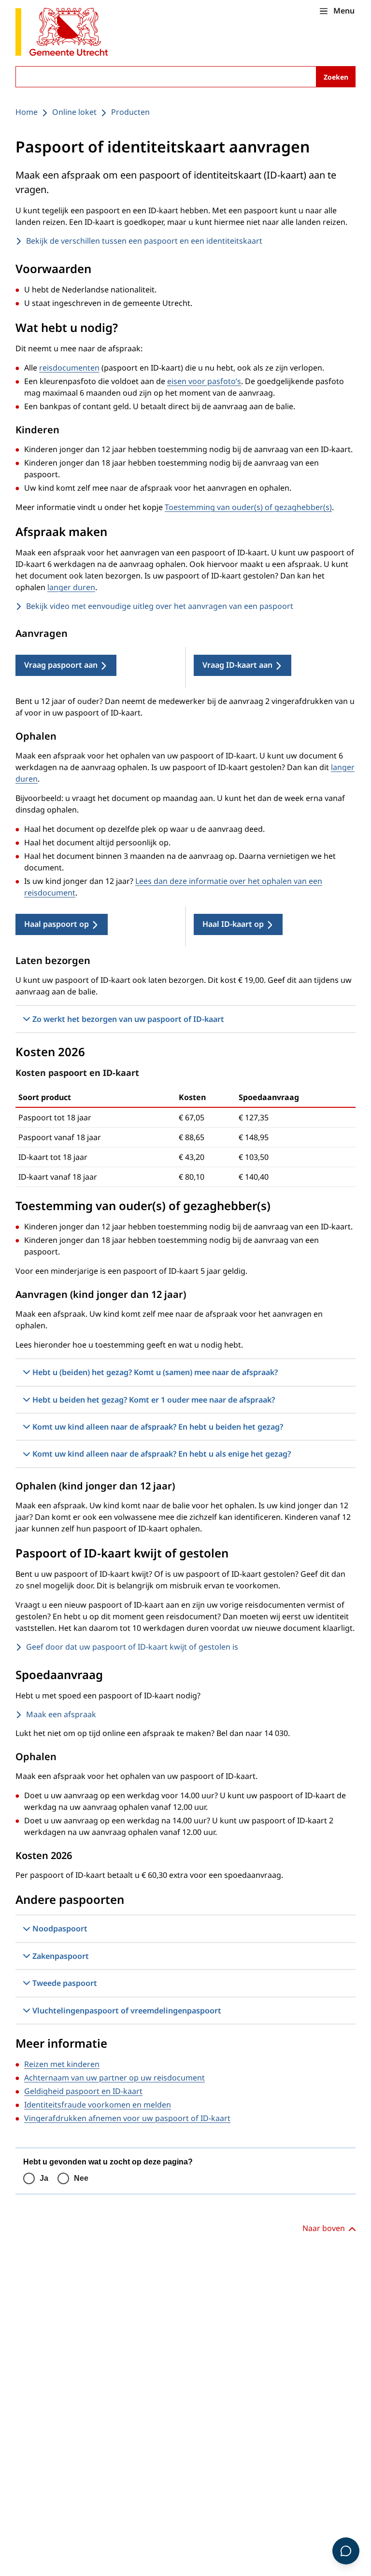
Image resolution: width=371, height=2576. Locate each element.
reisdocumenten (69, 368)
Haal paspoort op (57, 924)
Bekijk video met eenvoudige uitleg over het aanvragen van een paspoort (160, 606)
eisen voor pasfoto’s (204, 381)
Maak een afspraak (61, 1714)
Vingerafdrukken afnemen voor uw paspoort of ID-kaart (127, 2118)
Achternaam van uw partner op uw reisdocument (114, 2078)
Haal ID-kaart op (233, 924)
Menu (344, 11)
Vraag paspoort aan (61, 665)
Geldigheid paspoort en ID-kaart (83, 2091)
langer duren (71, 587)
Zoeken (336, 77)
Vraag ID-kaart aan (237, 665)
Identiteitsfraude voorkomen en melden (98, 2105)
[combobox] (185, 77)
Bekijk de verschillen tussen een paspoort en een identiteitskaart (144, 241)
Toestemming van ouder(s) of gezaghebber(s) (248, 507)
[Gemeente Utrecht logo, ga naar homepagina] (62, 33)
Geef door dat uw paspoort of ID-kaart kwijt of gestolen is (132, 1647)
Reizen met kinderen (62, 2064)
